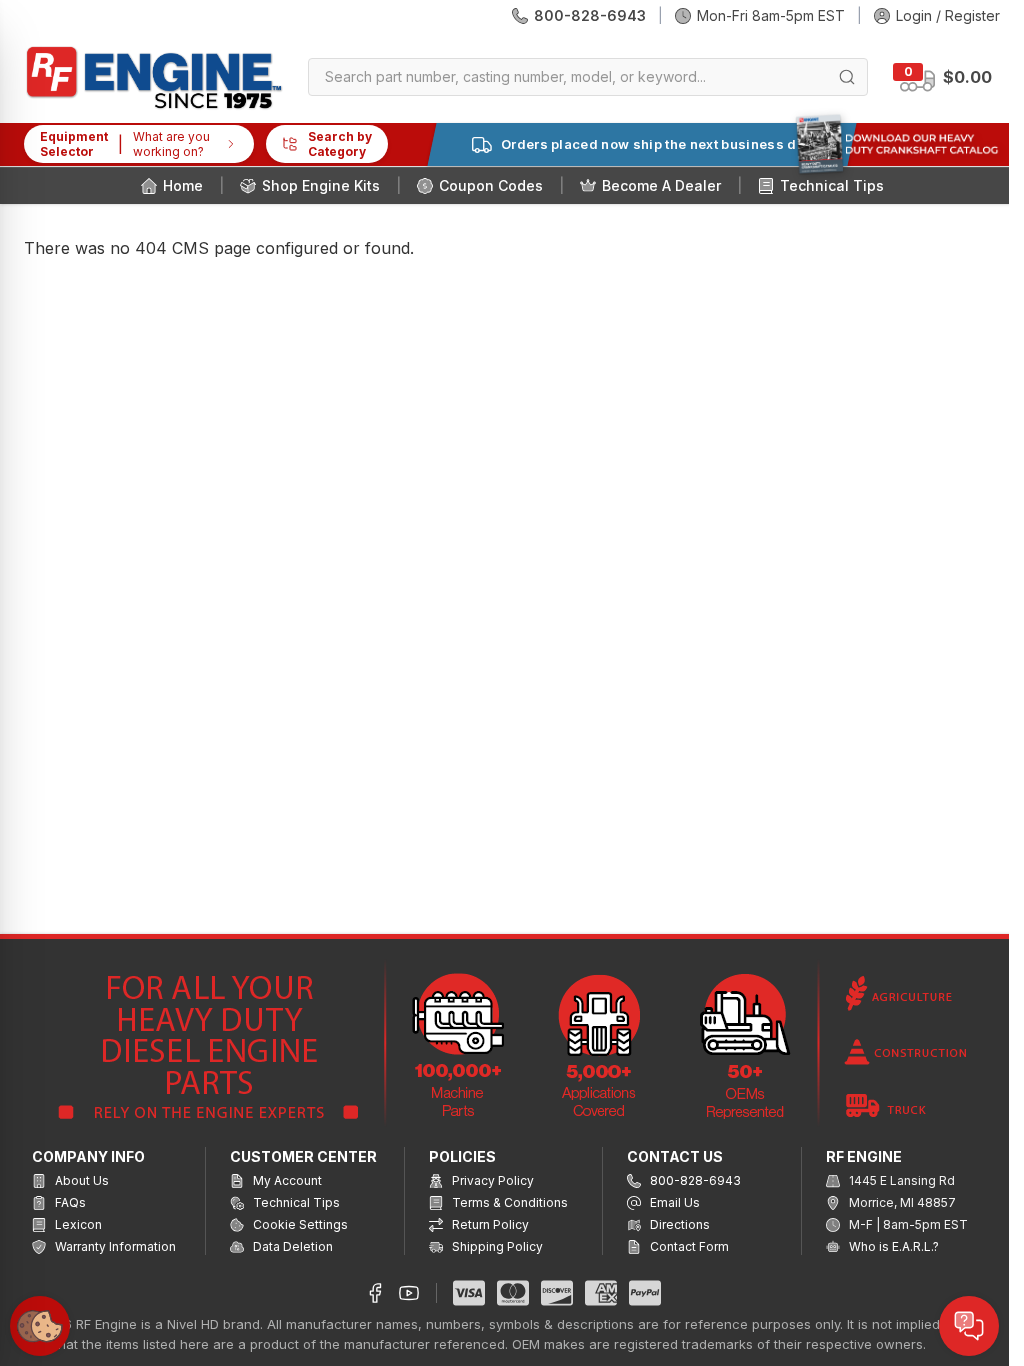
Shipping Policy (496, 1246)
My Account (286, 1180)
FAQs (69, 1202)
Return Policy (489, 1224)
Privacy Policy (491, 1180)
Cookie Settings (299, 1224)
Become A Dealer (661, 185)
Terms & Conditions (508, 1202)
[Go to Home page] (154, 77)
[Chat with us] (969, 1326)
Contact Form (688, 1246)
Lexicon (77, 1224)
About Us (80, 1180)
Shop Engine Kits (321, 185)
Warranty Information (114, 1246)
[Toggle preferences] (40, 1326)
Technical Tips (832, 185)
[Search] (847, 77)
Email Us (673, 1202)
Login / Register (948, 15)
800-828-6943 (590, 15)
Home (183, 185)
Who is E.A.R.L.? (892, 1246)
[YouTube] (409, 1293)
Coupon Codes (491, 185)
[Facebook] (375, 1293)
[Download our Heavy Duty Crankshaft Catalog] (897, 144)
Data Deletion (291, 1246)
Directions (678, 1224)
